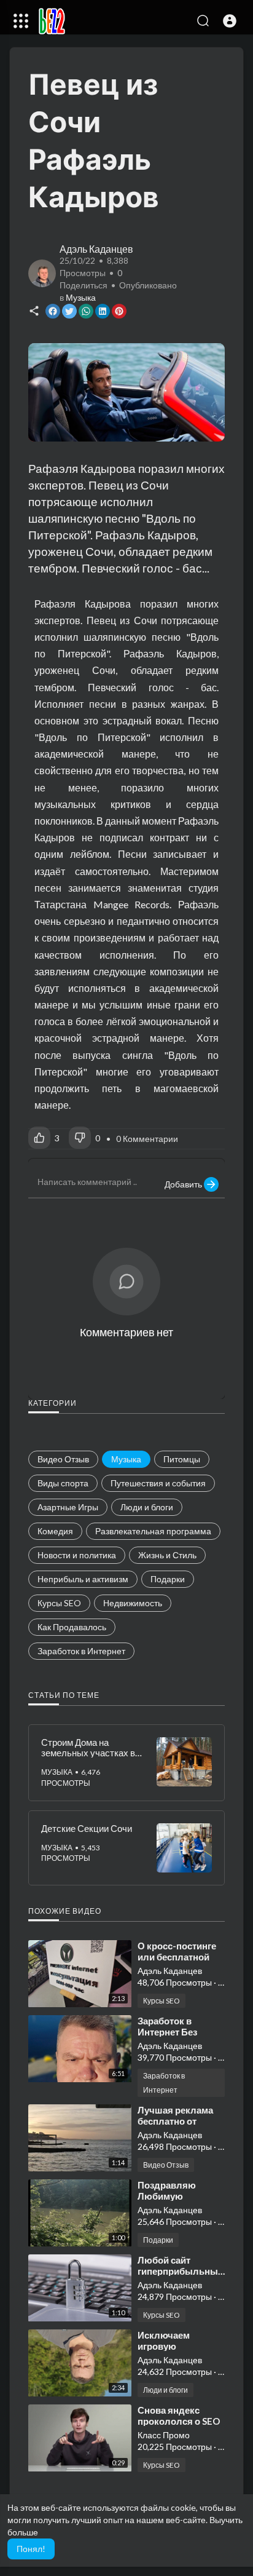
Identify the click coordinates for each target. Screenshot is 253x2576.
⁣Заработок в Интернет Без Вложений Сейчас (178, 2032)
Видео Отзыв (166, 2165)
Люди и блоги (165, 2390)
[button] (230, 21)
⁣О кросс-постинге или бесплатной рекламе (177, 1957)
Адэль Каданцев (96, 249)
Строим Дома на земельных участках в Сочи (88, 1752)
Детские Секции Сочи (87, 1828)
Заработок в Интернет (164, 2083)
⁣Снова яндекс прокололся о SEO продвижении (179, 2421)
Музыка (81, 297)
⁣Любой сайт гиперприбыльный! (182, 2265)
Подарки (158, 2240)
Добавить (184, 1184)
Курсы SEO (162, 2001)
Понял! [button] (31, 2549)
